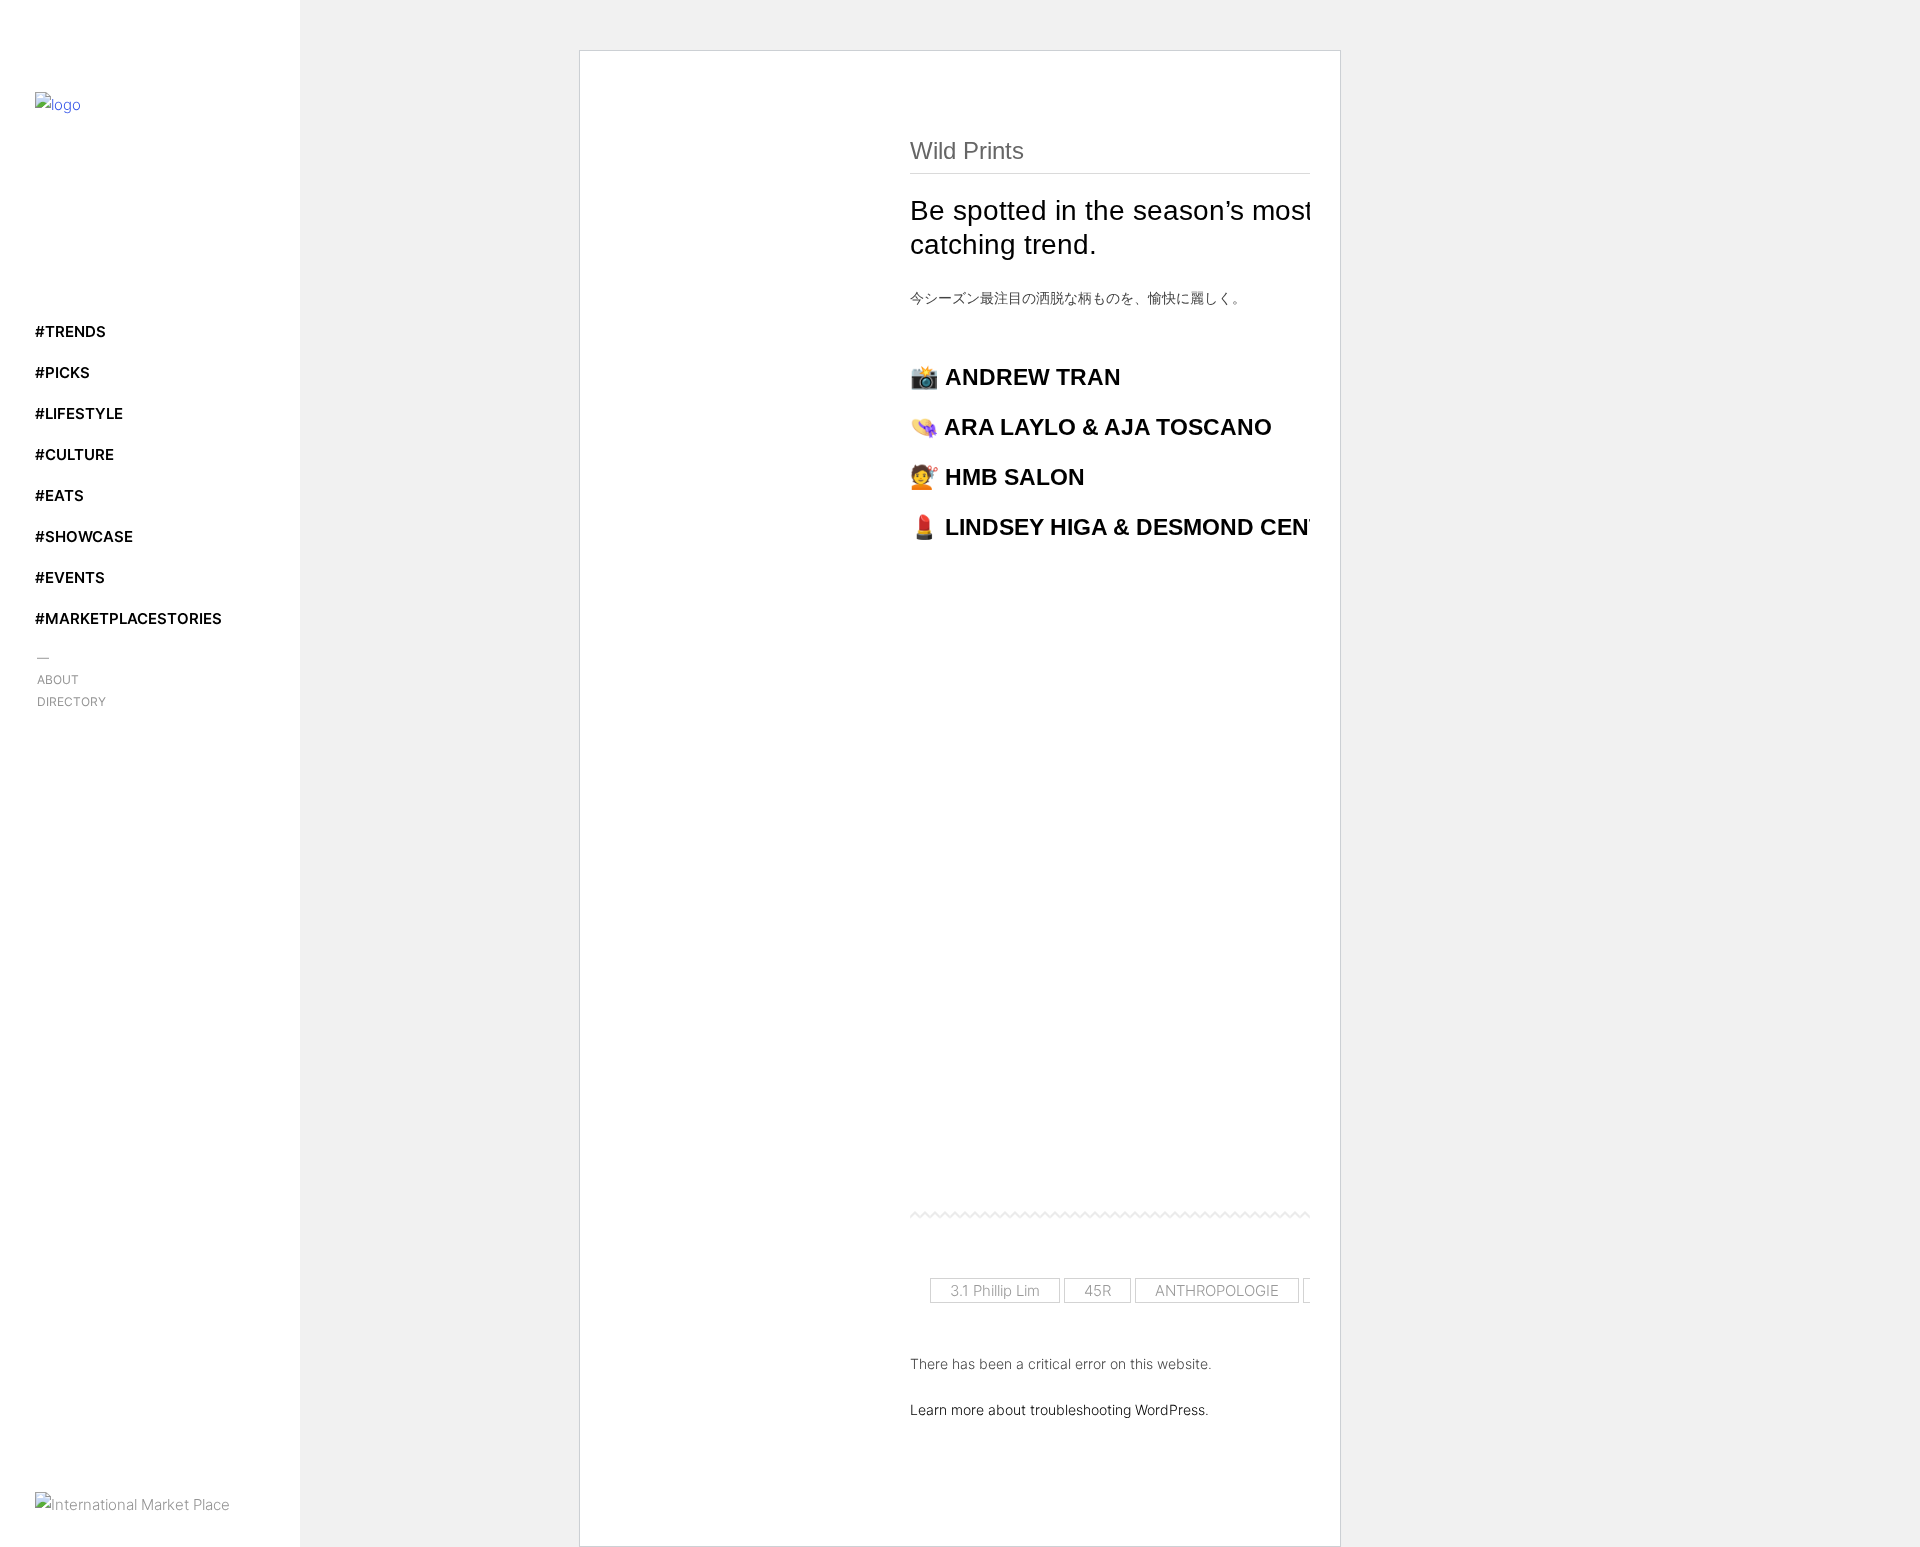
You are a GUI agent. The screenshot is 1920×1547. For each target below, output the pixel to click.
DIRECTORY (71, 701)
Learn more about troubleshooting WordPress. (1059, 1409)
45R (1097, 1290)
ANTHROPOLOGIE (1217, 1290)
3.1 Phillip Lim (995, 1290)
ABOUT (58, 679)
